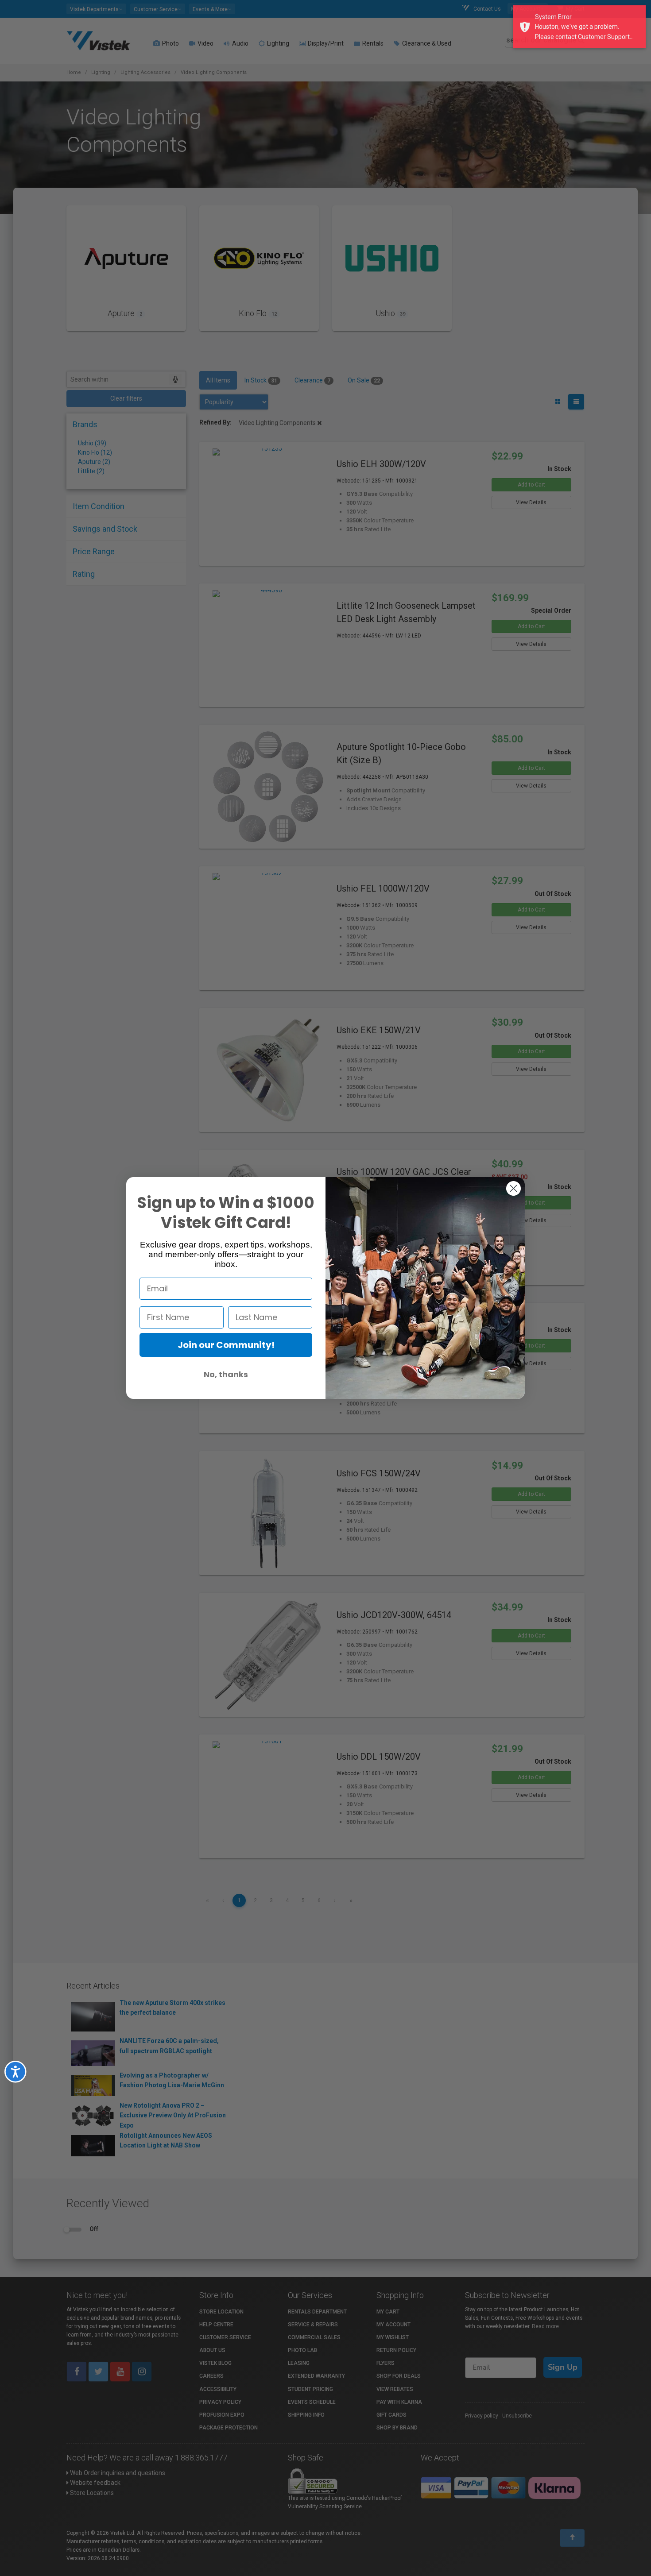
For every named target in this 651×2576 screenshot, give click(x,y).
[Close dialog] (513, 1188)
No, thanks (226, 1374)
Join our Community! (226, 1345)
